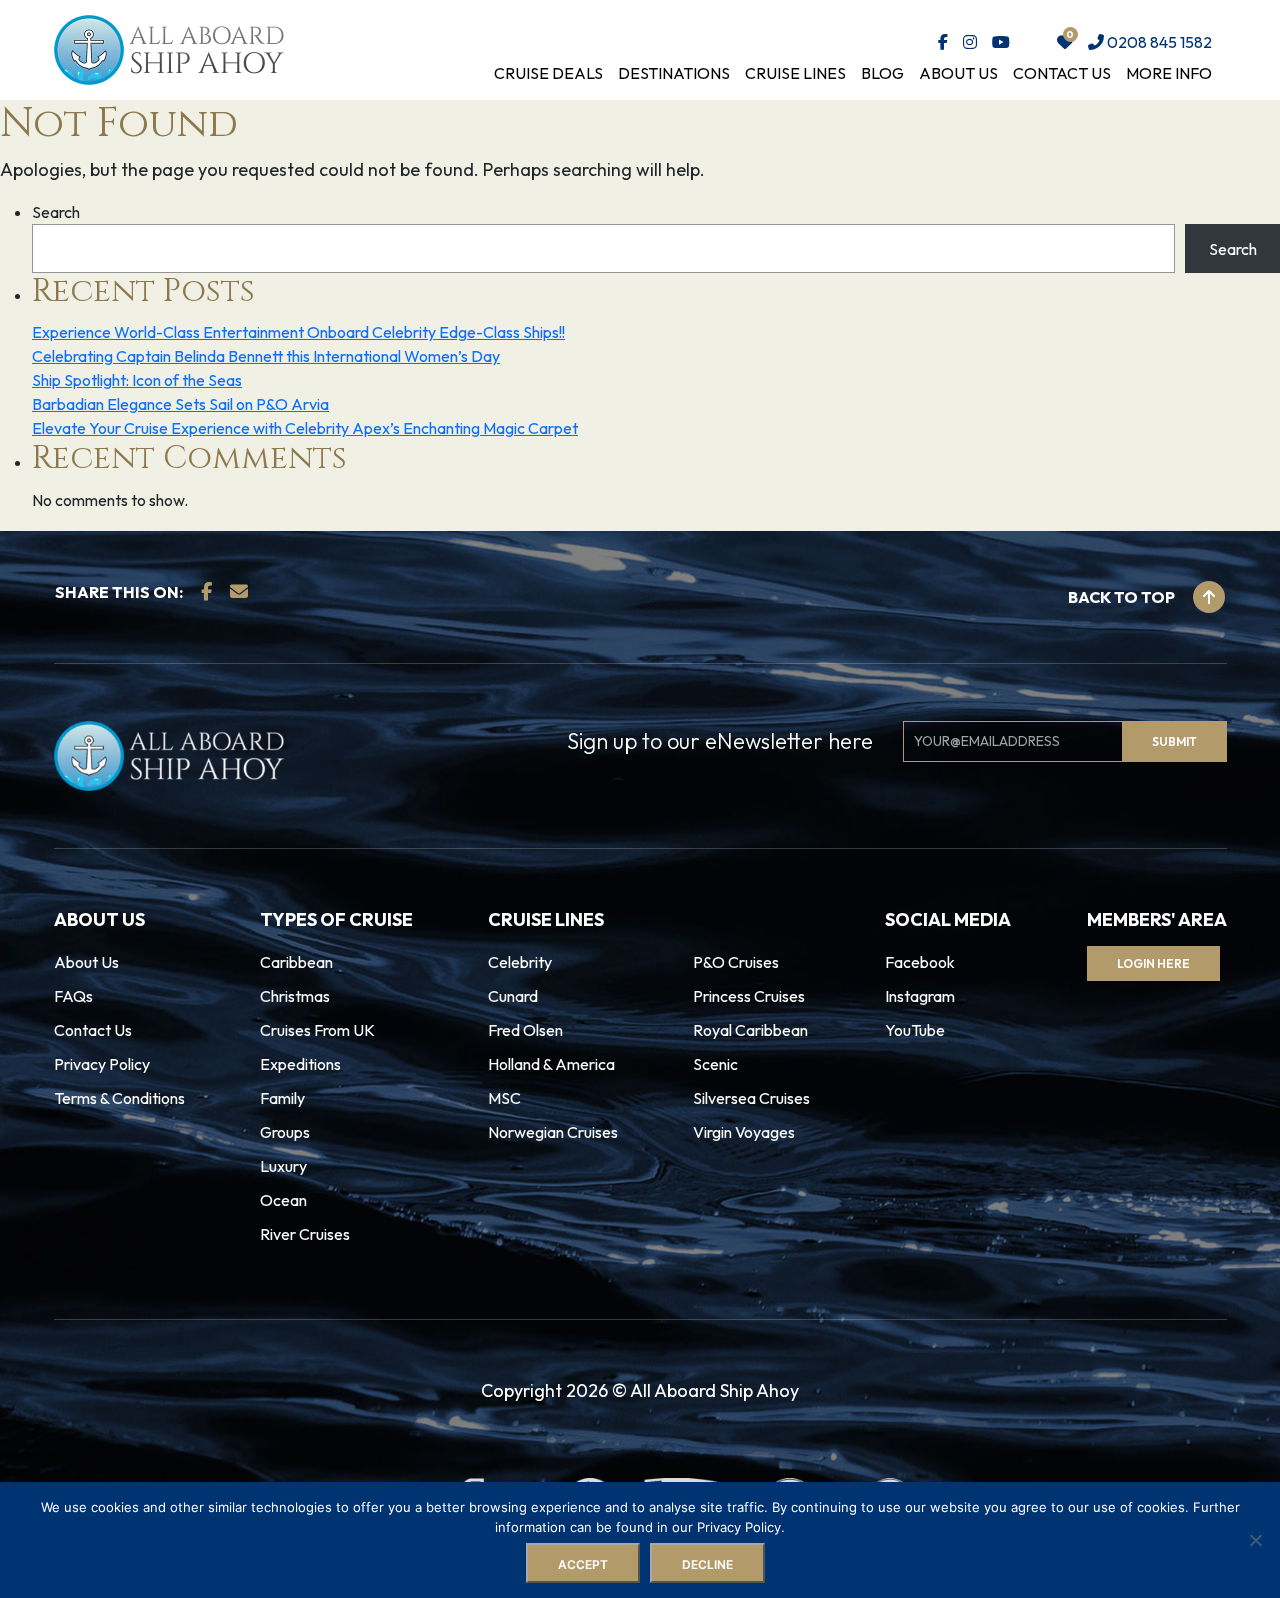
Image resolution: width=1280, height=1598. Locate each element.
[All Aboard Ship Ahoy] (169, 48)
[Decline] (1255, 1540)
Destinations (674, 73)
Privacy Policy (102, 1064)
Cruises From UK (317, 1030)
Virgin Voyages (744, 1132)
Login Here (1153, 963)
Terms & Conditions (119, 1098)
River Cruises (305, 1234)
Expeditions (300, 1064)
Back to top (1123, 597)
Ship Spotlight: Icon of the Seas (137, 380)
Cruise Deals (548, 73)
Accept (583, 1564)
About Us (958, 73)
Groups (285, 1132)
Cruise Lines (795, 73)
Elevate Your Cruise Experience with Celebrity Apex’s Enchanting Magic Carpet (305, 428)
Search (56, 212)
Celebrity (520, 962)
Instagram (920, 996)
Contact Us (1062, 73)
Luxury (283, 1166)
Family (282, 1098)
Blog (882, 73)
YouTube (915, 1030)
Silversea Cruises (751, 1098)
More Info (1169, 73)
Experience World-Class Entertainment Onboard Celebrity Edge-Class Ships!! (298, 332)
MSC (504, 1098)
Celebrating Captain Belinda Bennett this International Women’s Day (266, 356)
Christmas (295, 996)
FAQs (73, 996)
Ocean (283, 1200)
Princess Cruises (749, 996)
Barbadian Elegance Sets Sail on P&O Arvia (180, 404)
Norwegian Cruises (553, 1132)
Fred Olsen (525, 1030)
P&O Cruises (736, 962)
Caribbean (296, 962)
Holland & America (551, 1064)
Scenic (715, 1064)
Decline (707, 1564)
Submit (1174, 741)
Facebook (920, 962)
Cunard (513, 996)
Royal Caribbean (750, 1030)
